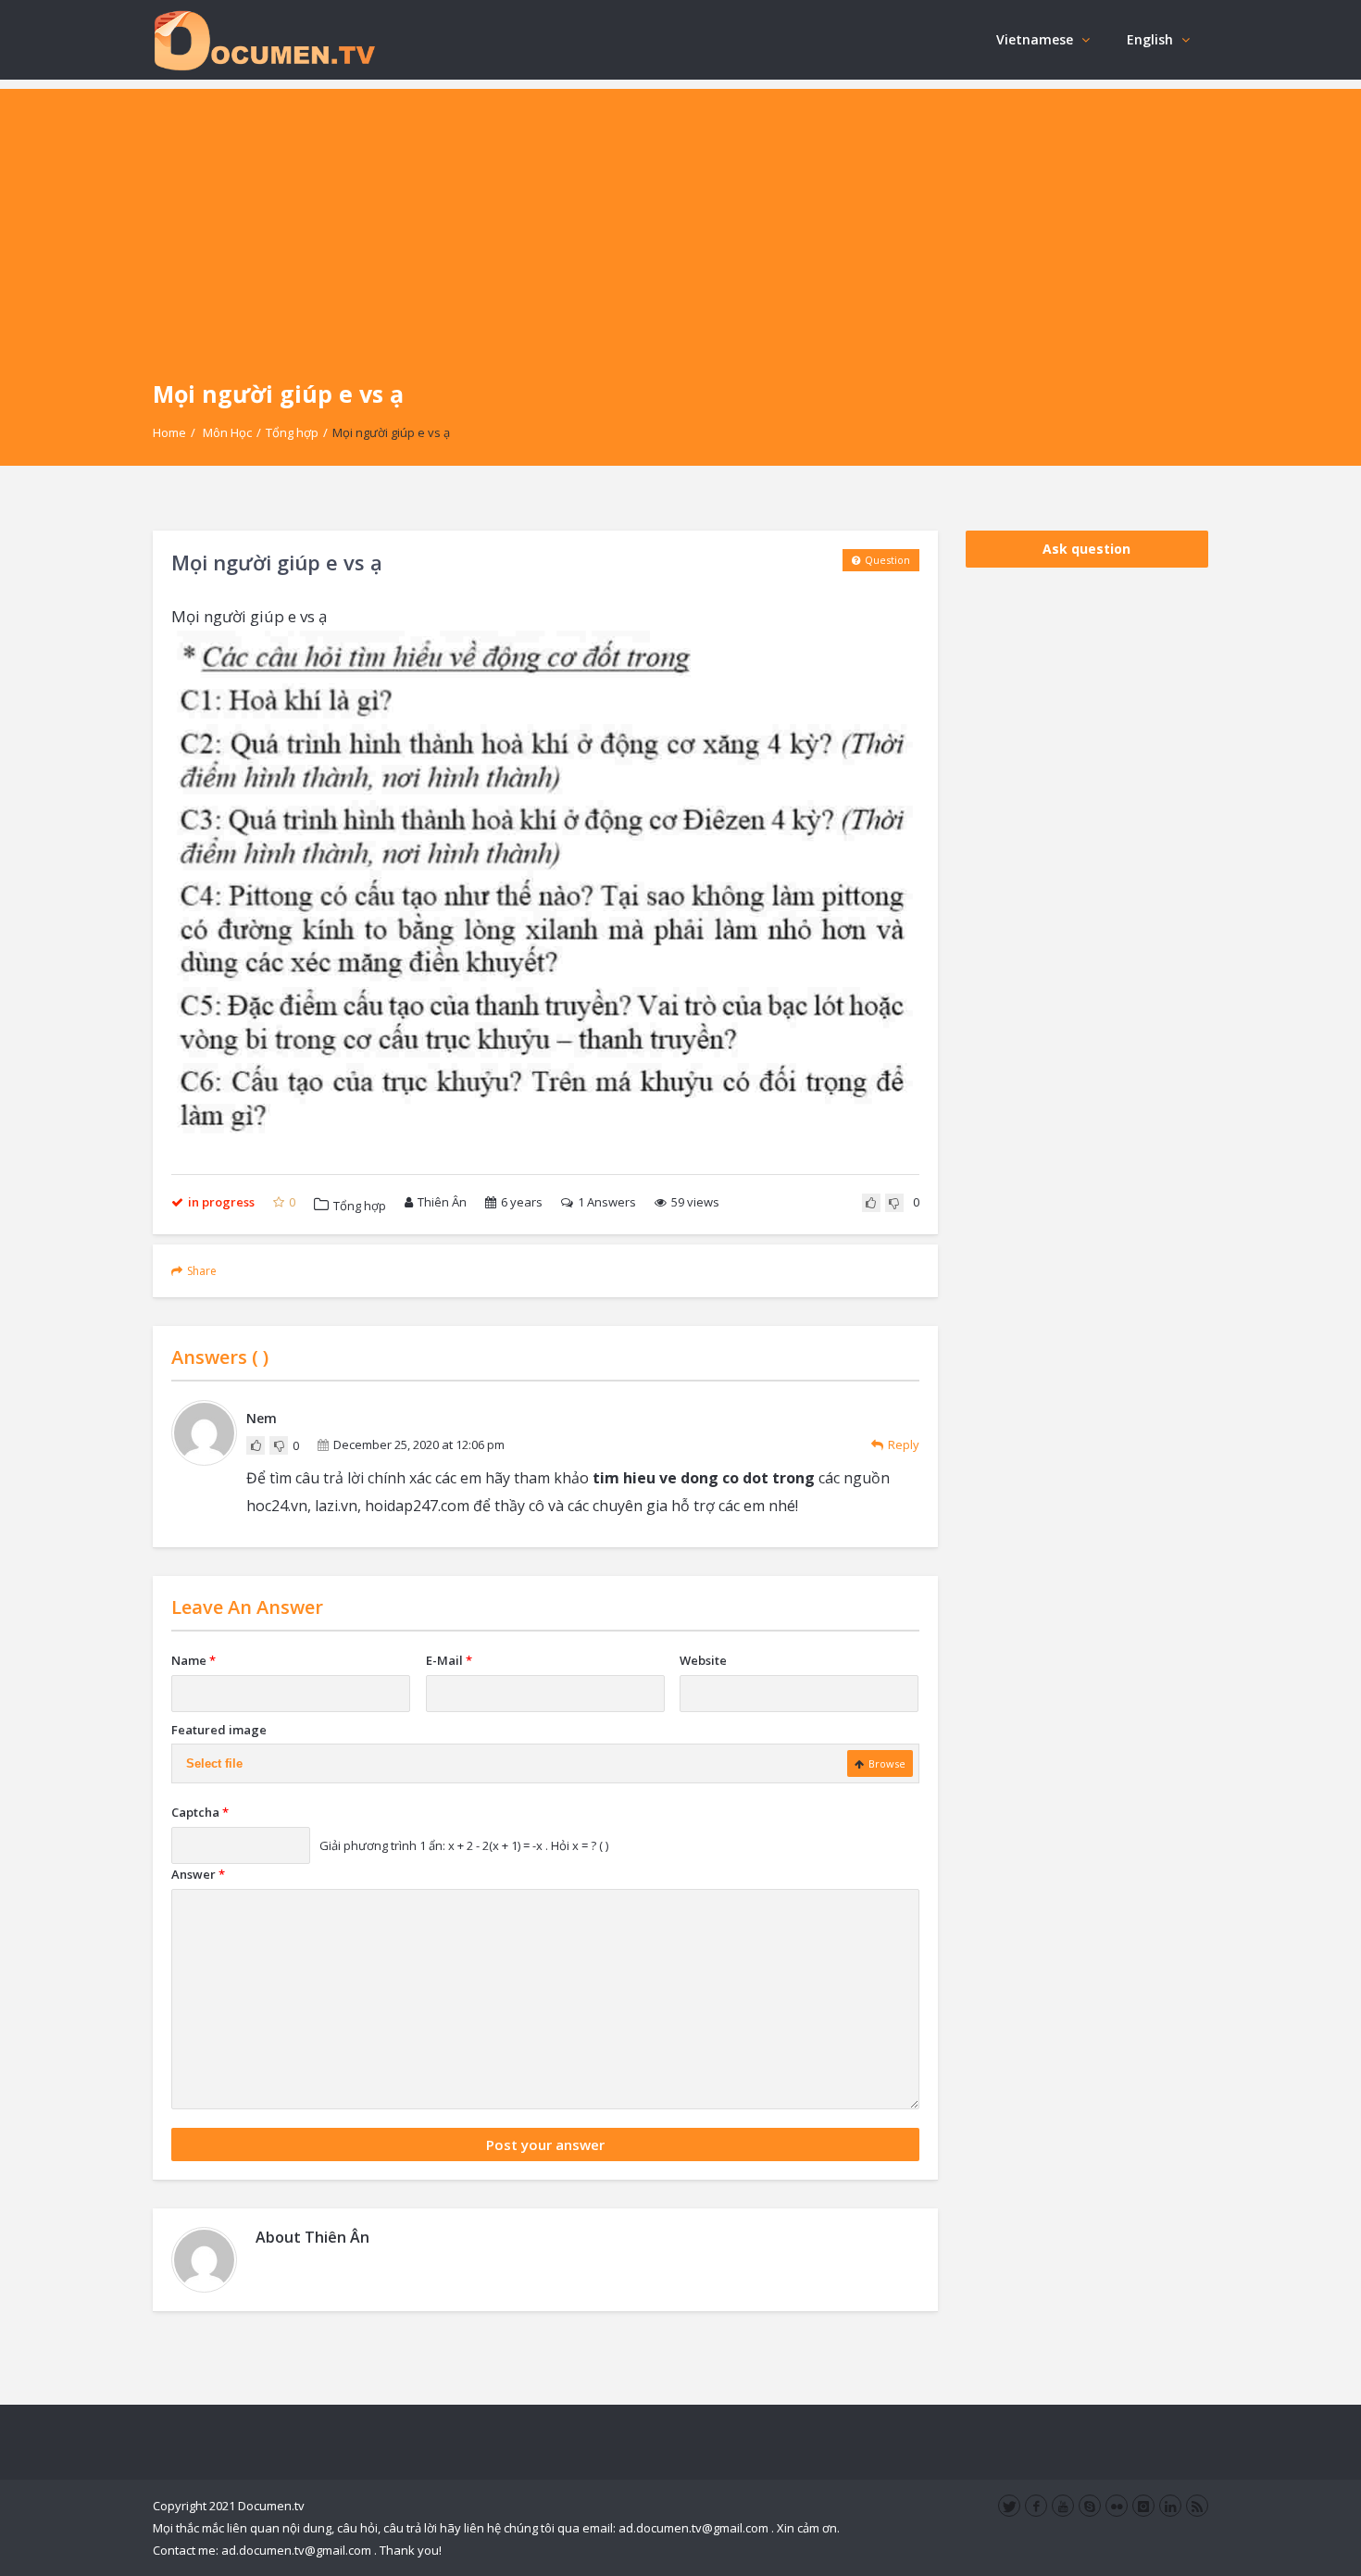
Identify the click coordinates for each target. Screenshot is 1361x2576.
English (1150, 39)
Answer (198, 1874)
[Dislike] (894, 1203)
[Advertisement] (680, 219)
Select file (214, 1763)
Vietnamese (1035, 39)
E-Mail (449, 1660)
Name (194, 1660)
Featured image (219, 1730)
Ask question (1086, 549)
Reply (904, 1444)
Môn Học (227, 432)
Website (703, 1660)
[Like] (871, 1203)
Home (169, 432)
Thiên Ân (442, 1202)
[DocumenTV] (264, 39)
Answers (607, 1202)
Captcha (200, 1812)
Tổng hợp (292, 432)
